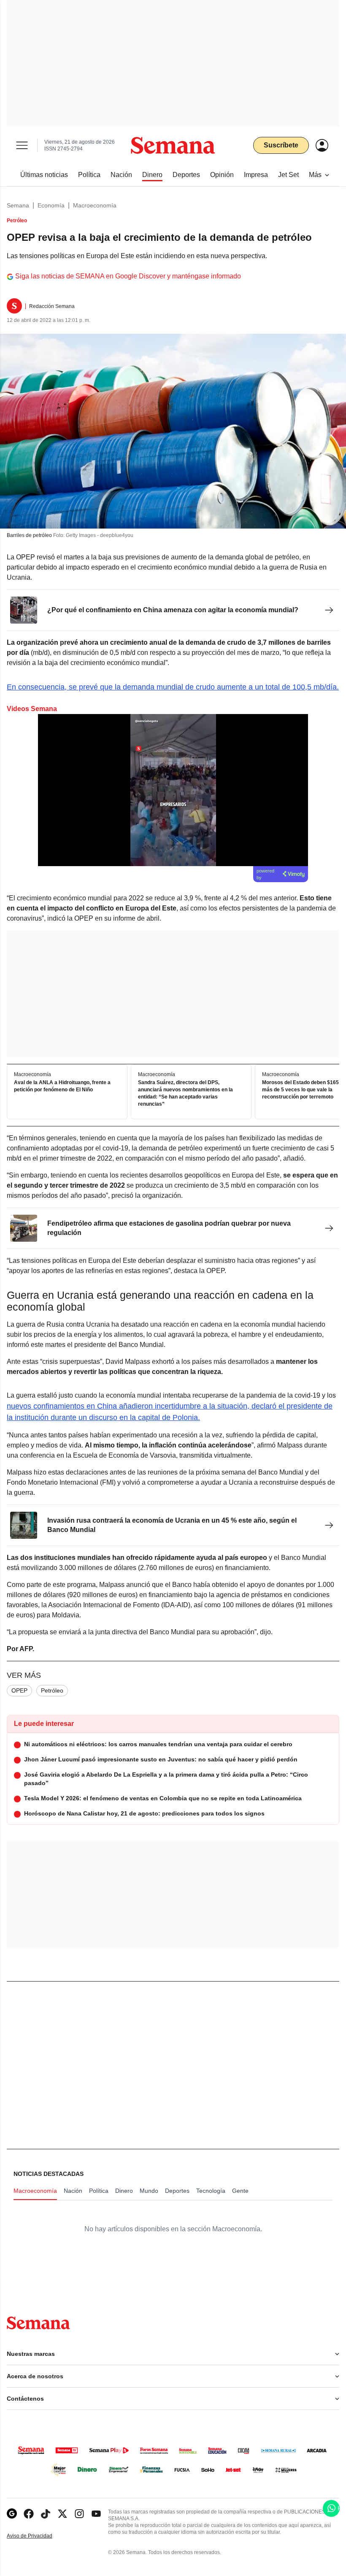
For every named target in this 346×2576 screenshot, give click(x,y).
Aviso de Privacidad (38, 2536)
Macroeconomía (95, 205)
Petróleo (52, 1690)
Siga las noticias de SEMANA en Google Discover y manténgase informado (128, 276)
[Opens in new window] (29, 2514)
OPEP (19, 1690)
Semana (18, 205)
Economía (51, 205)
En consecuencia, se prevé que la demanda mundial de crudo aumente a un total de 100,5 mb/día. (173, 687)
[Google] (12, 2514)
